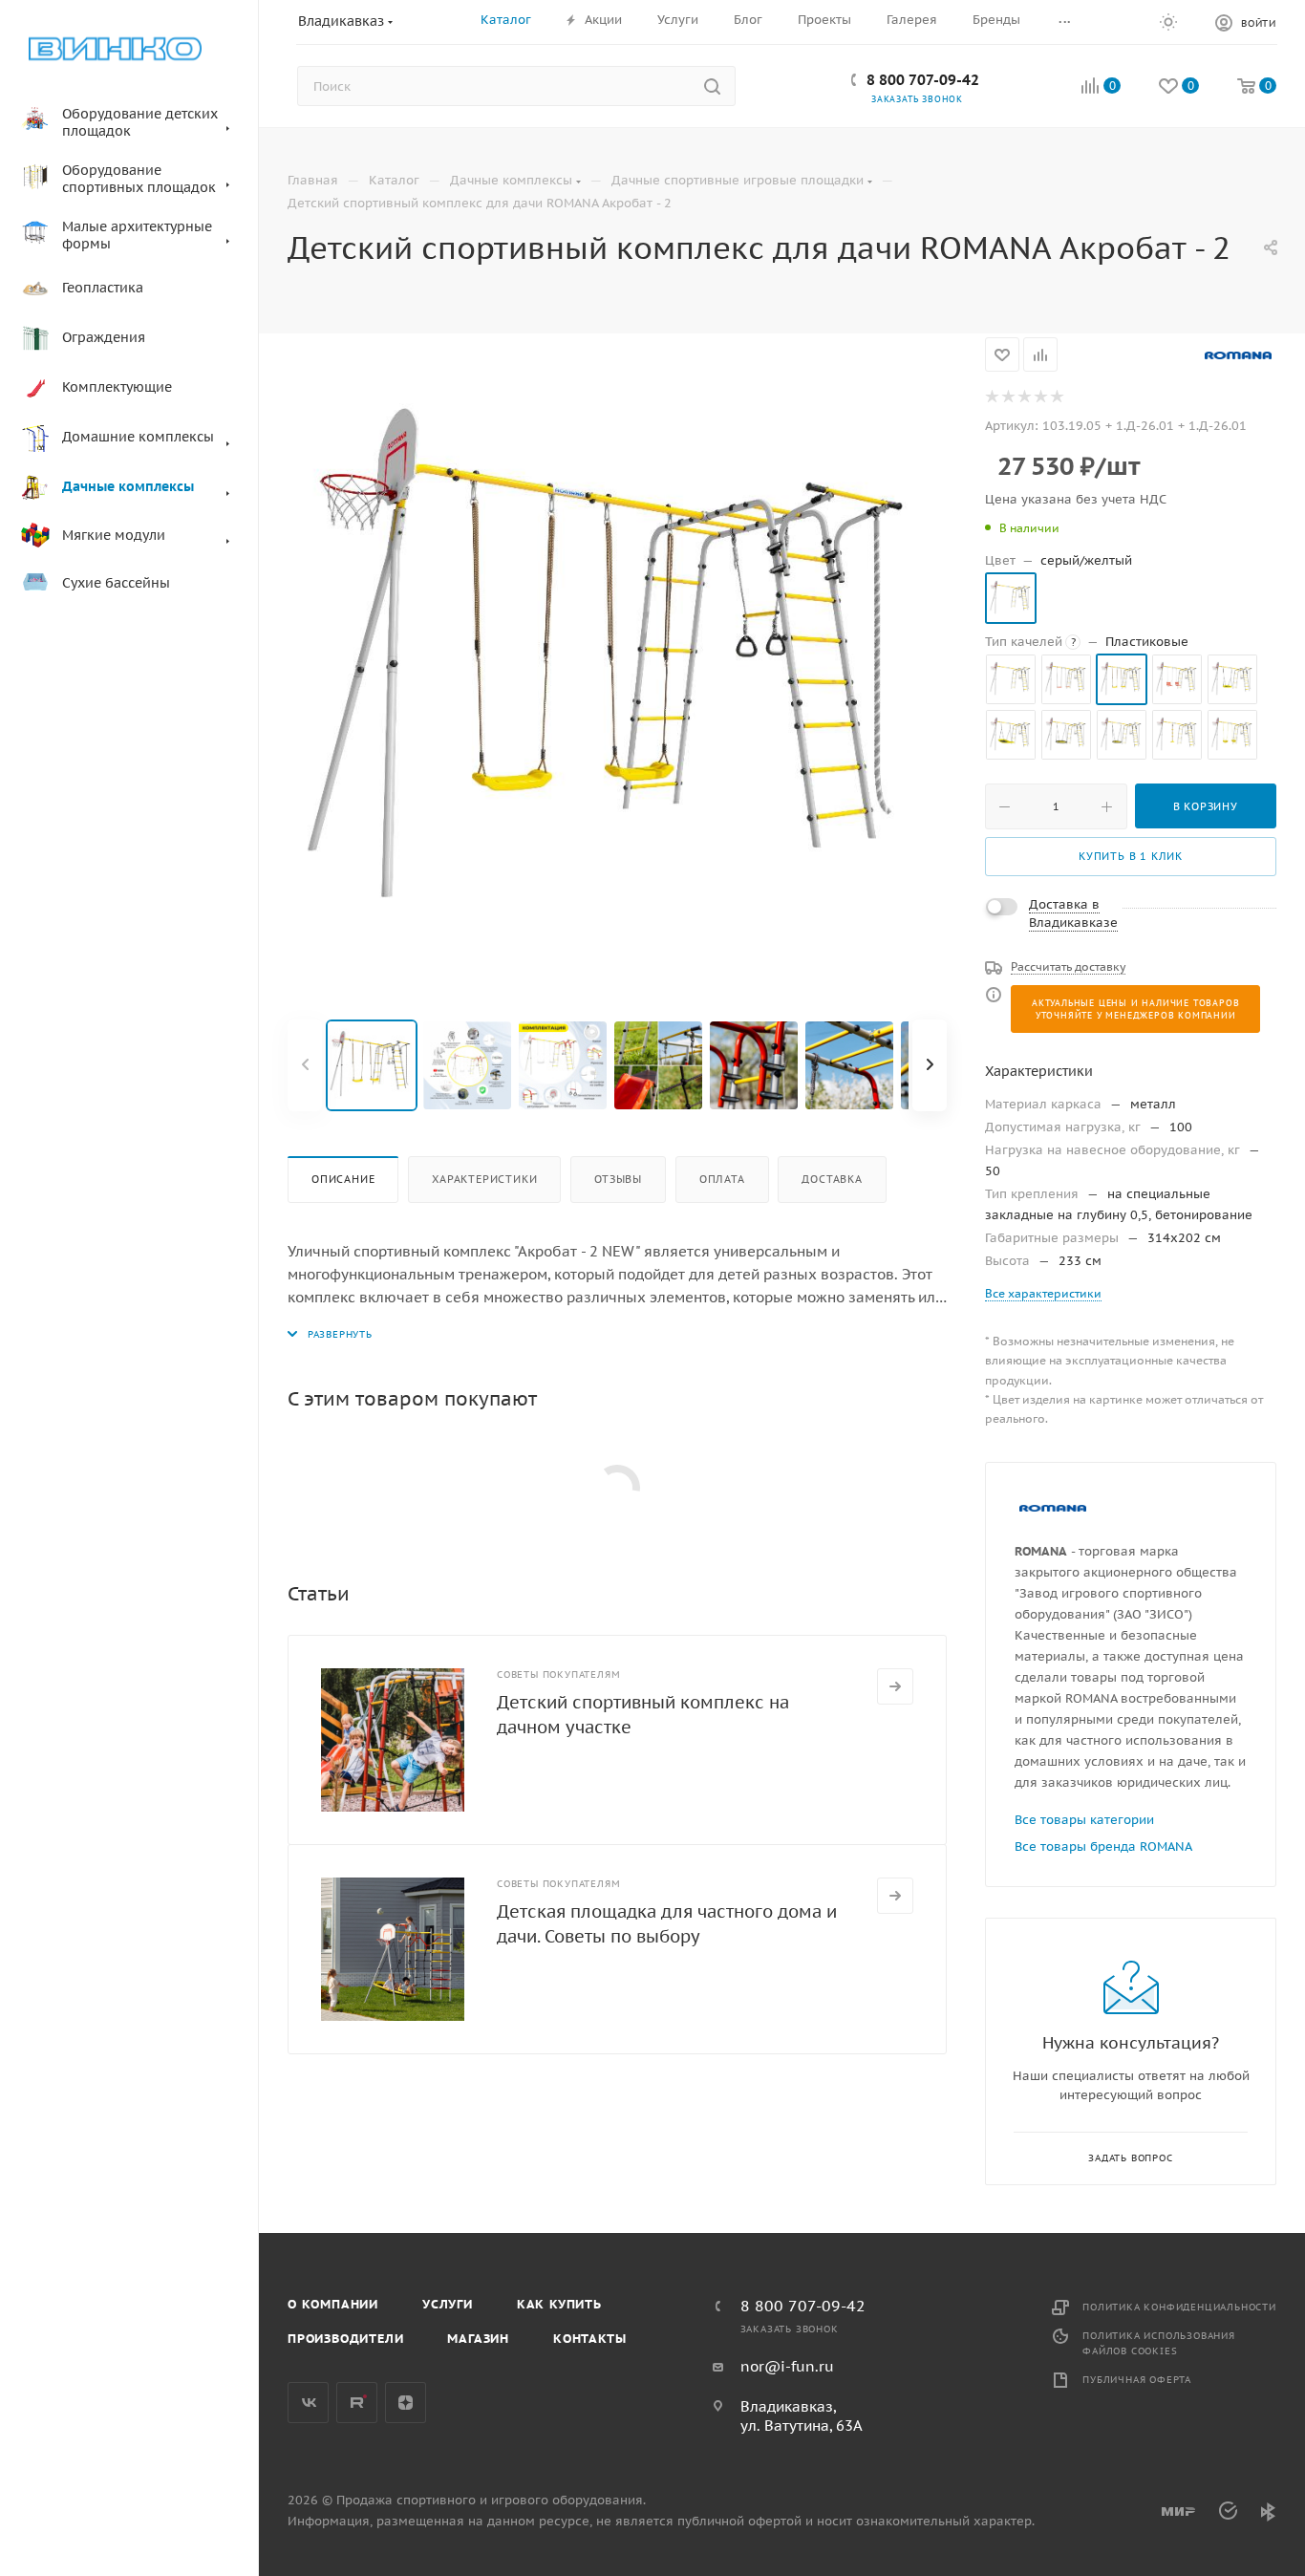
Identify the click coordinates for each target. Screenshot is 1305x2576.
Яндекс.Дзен (406, 2403)
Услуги (448, 2304)
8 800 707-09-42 (923, 80)
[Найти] (712, 86)
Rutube (357, 2403)
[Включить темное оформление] (1168, 21)
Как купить (559, 2304)
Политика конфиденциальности (1179, 2307)
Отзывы (618, 1179)
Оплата (722, 1179)
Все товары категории (1084, 1820)
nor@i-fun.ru (787, 2366)
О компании (333, 2304)
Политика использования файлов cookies (1159, 2343)
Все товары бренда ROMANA (1103, 1846)
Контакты (589, 2339)
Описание (343, 1179)
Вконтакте (308, 2403)
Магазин (478, 2339)
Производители (345, 2339)
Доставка (832, 1179)
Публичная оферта (1137, 2380)
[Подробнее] (895, 1686)
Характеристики (484, 1179)
